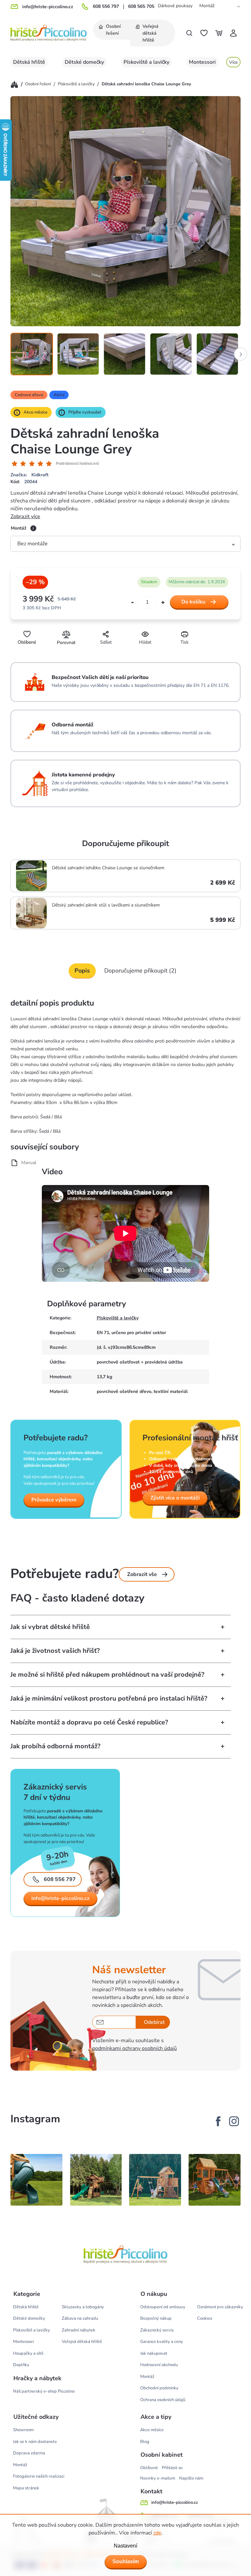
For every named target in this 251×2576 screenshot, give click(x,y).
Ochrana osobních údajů (163, 2400)
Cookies (205, 2318)
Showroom (23, 2430)
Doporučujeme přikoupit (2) (140, 971)
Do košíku (193, 602)
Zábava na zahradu (80, 2318)
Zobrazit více (25, 517)
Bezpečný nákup (156, 2318)
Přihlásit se (172, 2468)
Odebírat (154, 2022)
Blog (145, 2442)
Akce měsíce (152, 2430)
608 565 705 (141, 7)
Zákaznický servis (157, 2330)
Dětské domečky (29, 2318)
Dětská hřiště (26, 2307)
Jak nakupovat (154, 2353)
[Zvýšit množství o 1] (163, 603)
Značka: (29, 475)
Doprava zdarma (29, 2453)
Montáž (207, 6)
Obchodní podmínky (159, 2388)
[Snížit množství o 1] (133, 603)
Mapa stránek (26, 2488)
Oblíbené (149, 2468)
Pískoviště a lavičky (118, 1318)
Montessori (24, 2342)
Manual (29, 1163)
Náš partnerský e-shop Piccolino (44, 2391)
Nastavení (125, 2546)
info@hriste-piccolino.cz (60, 1898)
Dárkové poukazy (175, 6)
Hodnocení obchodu (159, 2365)
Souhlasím (126, 2561)
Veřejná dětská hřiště (82, 2342)
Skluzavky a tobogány (83, 2307)
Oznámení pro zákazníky (220, 2307)
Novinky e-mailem (158, 2478)
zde (157, 2533)
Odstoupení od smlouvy (163, 2307)
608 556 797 (106, 7)
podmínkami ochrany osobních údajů (134, 2048)
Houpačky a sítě (28, 2353)
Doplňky (21, 2365)
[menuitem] (112, 30)
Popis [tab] (82, 971)
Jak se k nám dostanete (35, 2442)
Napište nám (191, 2478)
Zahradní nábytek (79, 2330)
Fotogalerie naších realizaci (39, 2476)
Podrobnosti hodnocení (77, 464)
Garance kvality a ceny (162, 2342)
